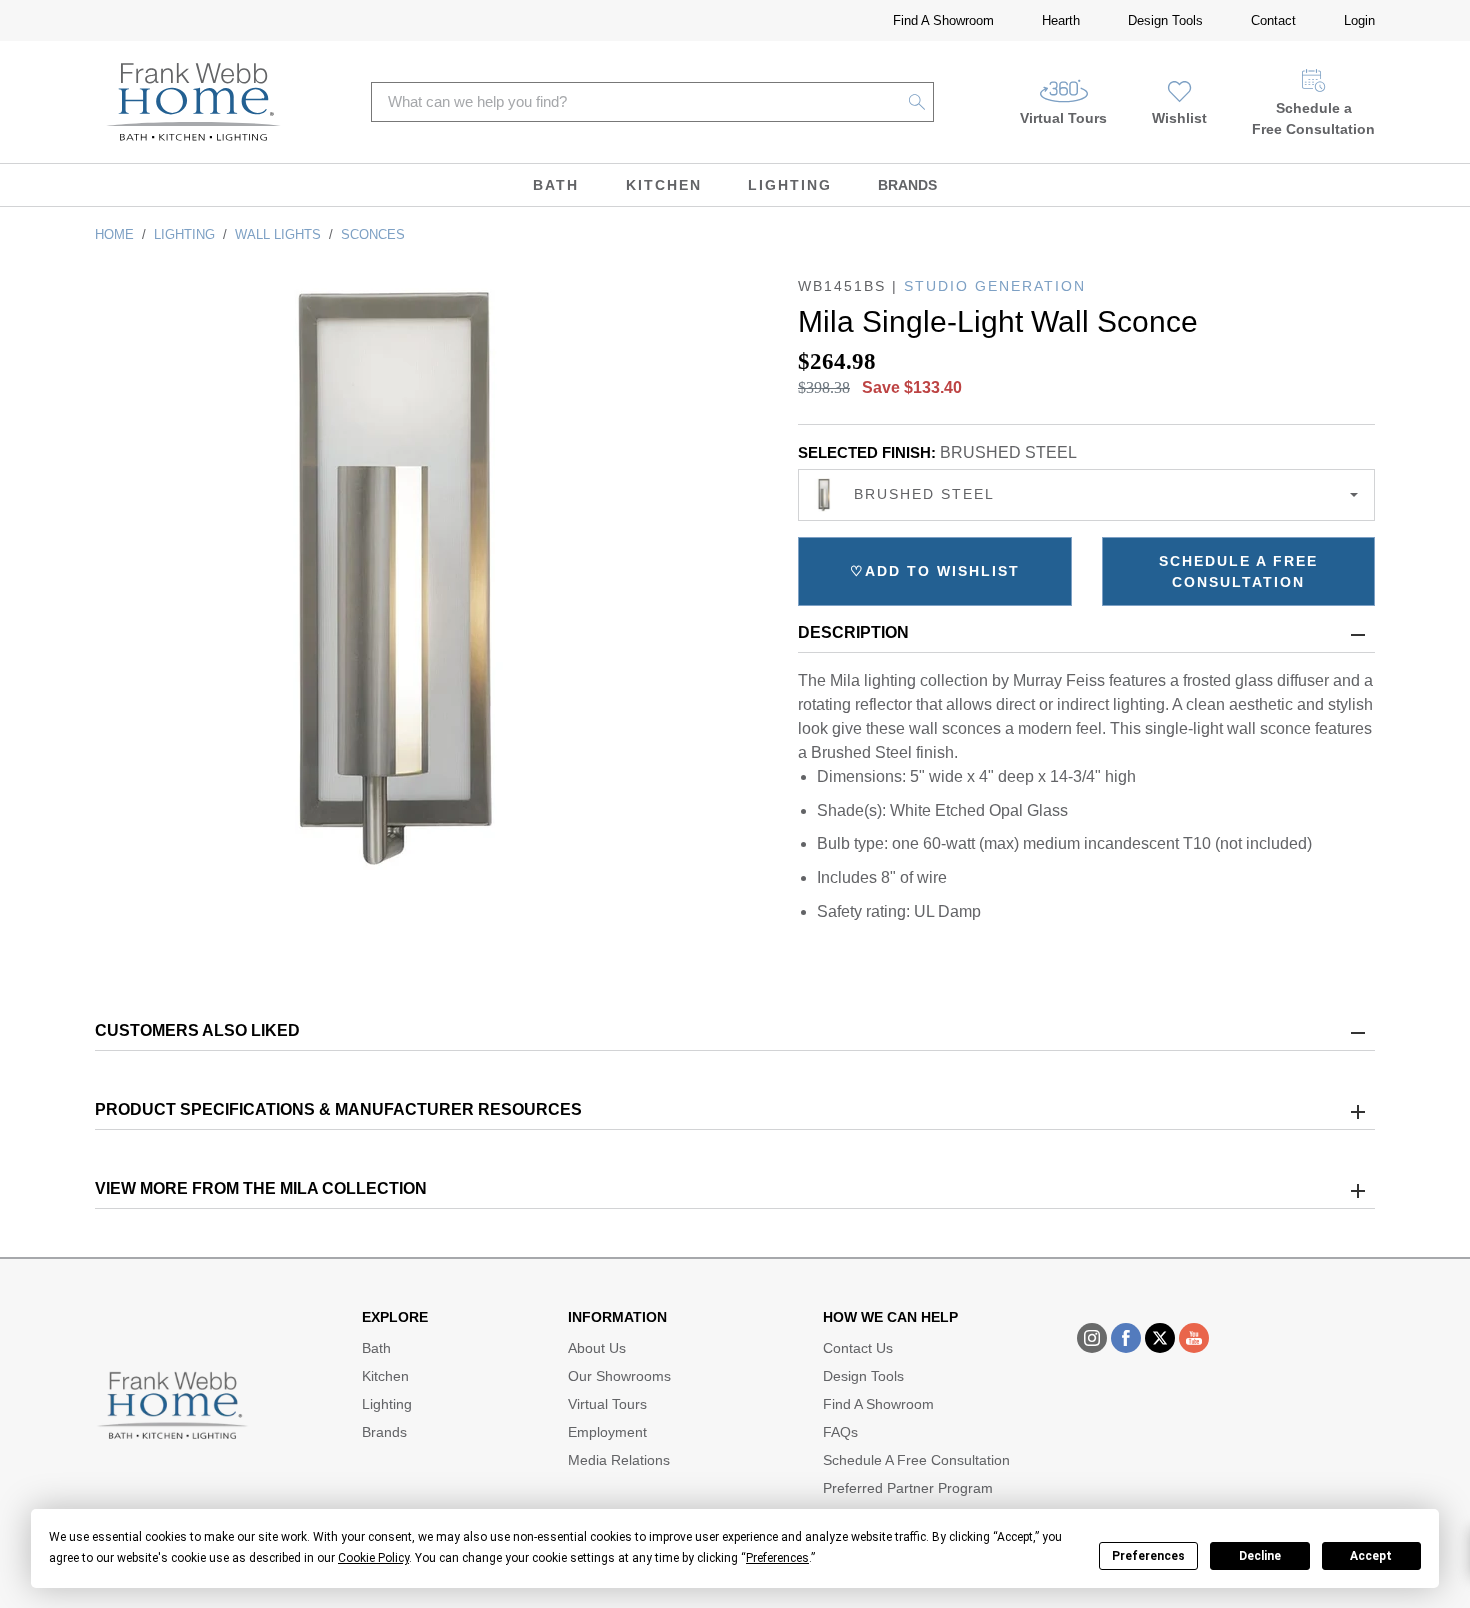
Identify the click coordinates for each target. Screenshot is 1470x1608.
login (1359, 20)
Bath (556, 185)
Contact (1273, 20)
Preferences (1148, 1556)
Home (114, 234)
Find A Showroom (943, 20)
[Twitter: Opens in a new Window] (1160, 1338)
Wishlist (1179, 118)
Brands (907, 185)
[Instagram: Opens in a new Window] (1092, 1338)
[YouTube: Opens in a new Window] (1194, 1338)
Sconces (373, 234)
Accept (1371, 1556)
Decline (1260, 1556)
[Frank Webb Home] (193, 102)
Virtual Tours (1063, 118)
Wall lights (278, 234)
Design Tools (1165, 20)
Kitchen (664, 185)
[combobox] (1086, 495)
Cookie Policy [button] (373, 1558)
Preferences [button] (777, 1558)
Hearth (1061, 20)
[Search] (917, 102)
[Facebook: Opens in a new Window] (1126, 1338)
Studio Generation (995, 286)
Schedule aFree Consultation (1313, 118)
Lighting (790, 185)
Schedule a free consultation (1238, 571)
